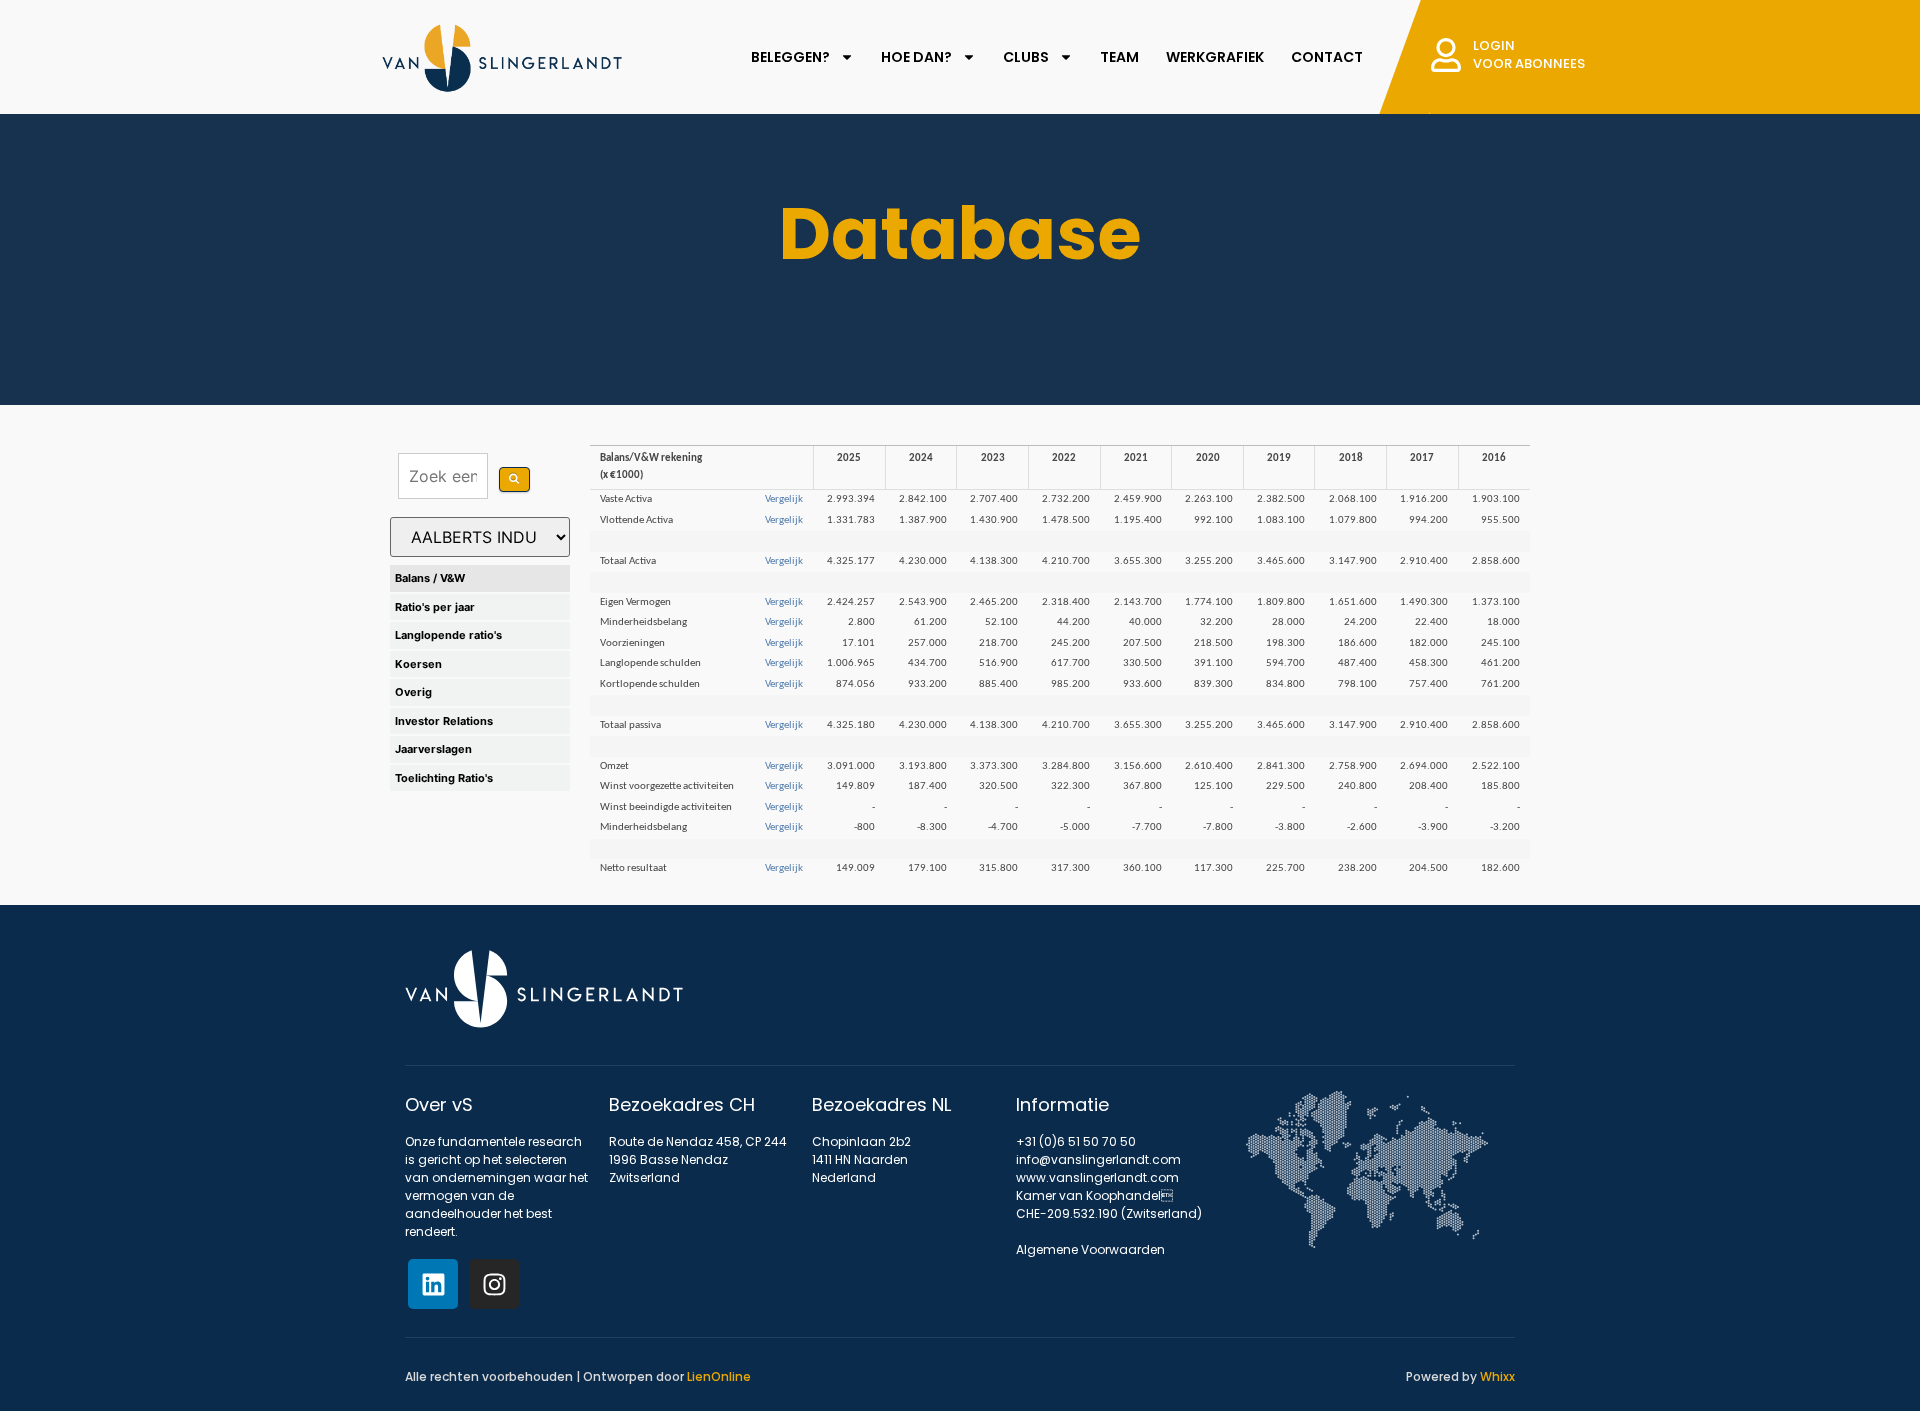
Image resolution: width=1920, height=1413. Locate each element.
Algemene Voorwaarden (1090, 1249)
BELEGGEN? (790, 57)
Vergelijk (784, 499)
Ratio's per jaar (435, 607)
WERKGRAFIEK (1215, 57)
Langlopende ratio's (448, 635)
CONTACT (1327, 57)
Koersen (418, 664)
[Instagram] (494, 1284)
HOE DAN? (916, 57)
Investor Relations (444, 721)
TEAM (1119, 57)
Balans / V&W (430, 578)
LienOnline (719, 1376)
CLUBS (1026, 57)
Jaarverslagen (433, 749)
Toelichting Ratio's (444, 778)
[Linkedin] (433, 1284)
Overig (413, 692)
